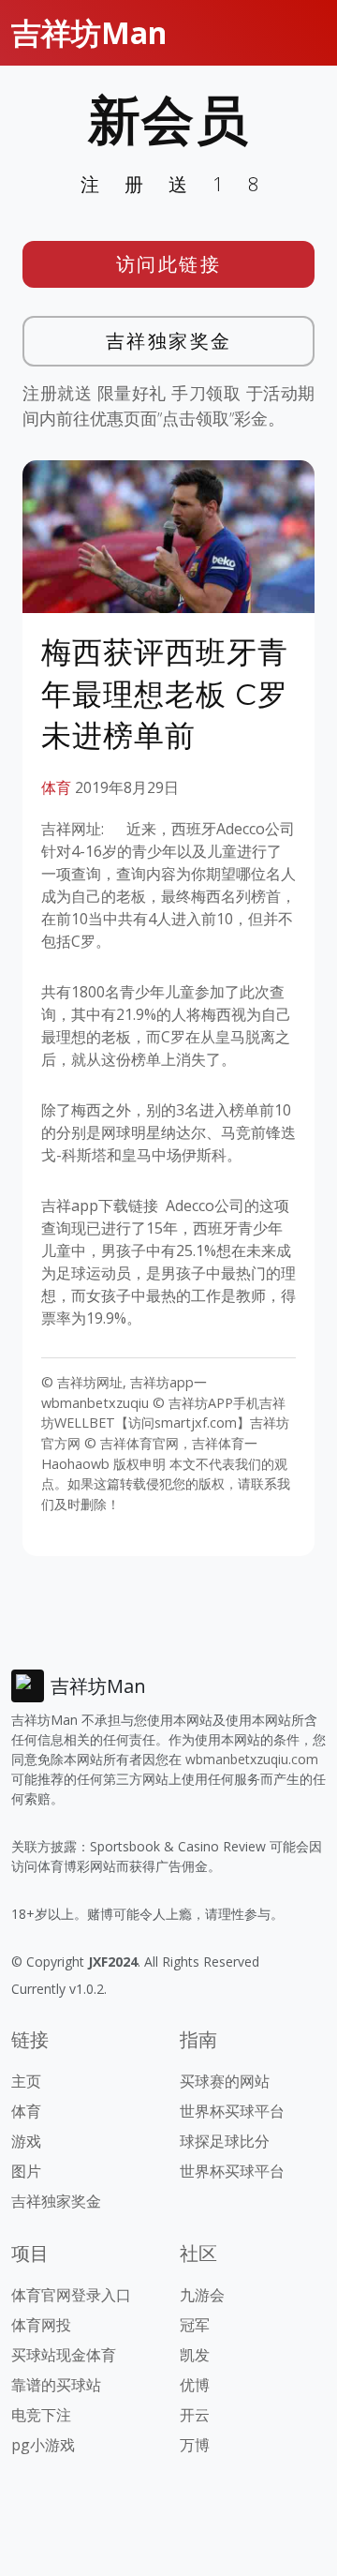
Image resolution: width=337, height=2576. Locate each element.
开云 (195, 2415)
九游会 (202, 2295)
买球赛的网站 (225, 2081)
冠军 (195, 2325)
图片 (26, 2171)
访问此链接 (169, 264)
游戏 (26, 2141)
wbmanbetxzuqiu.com (252, 1759)
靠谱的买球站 (56, 2385)
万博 (195, 2445)
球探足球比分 (225, 2141)
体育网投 (41, 2325)
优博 (195, 2385)
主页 (26, 2081)
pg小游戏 (43, 2445)
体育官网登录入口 (71, 2295)
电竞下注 (41, 2415)
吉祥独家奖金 (169, 341)
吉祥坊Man (89, 32)
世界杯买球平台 (232, 2111)
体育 (56, 787)
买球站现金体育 (64, 2355)
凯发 (195, 2355)
